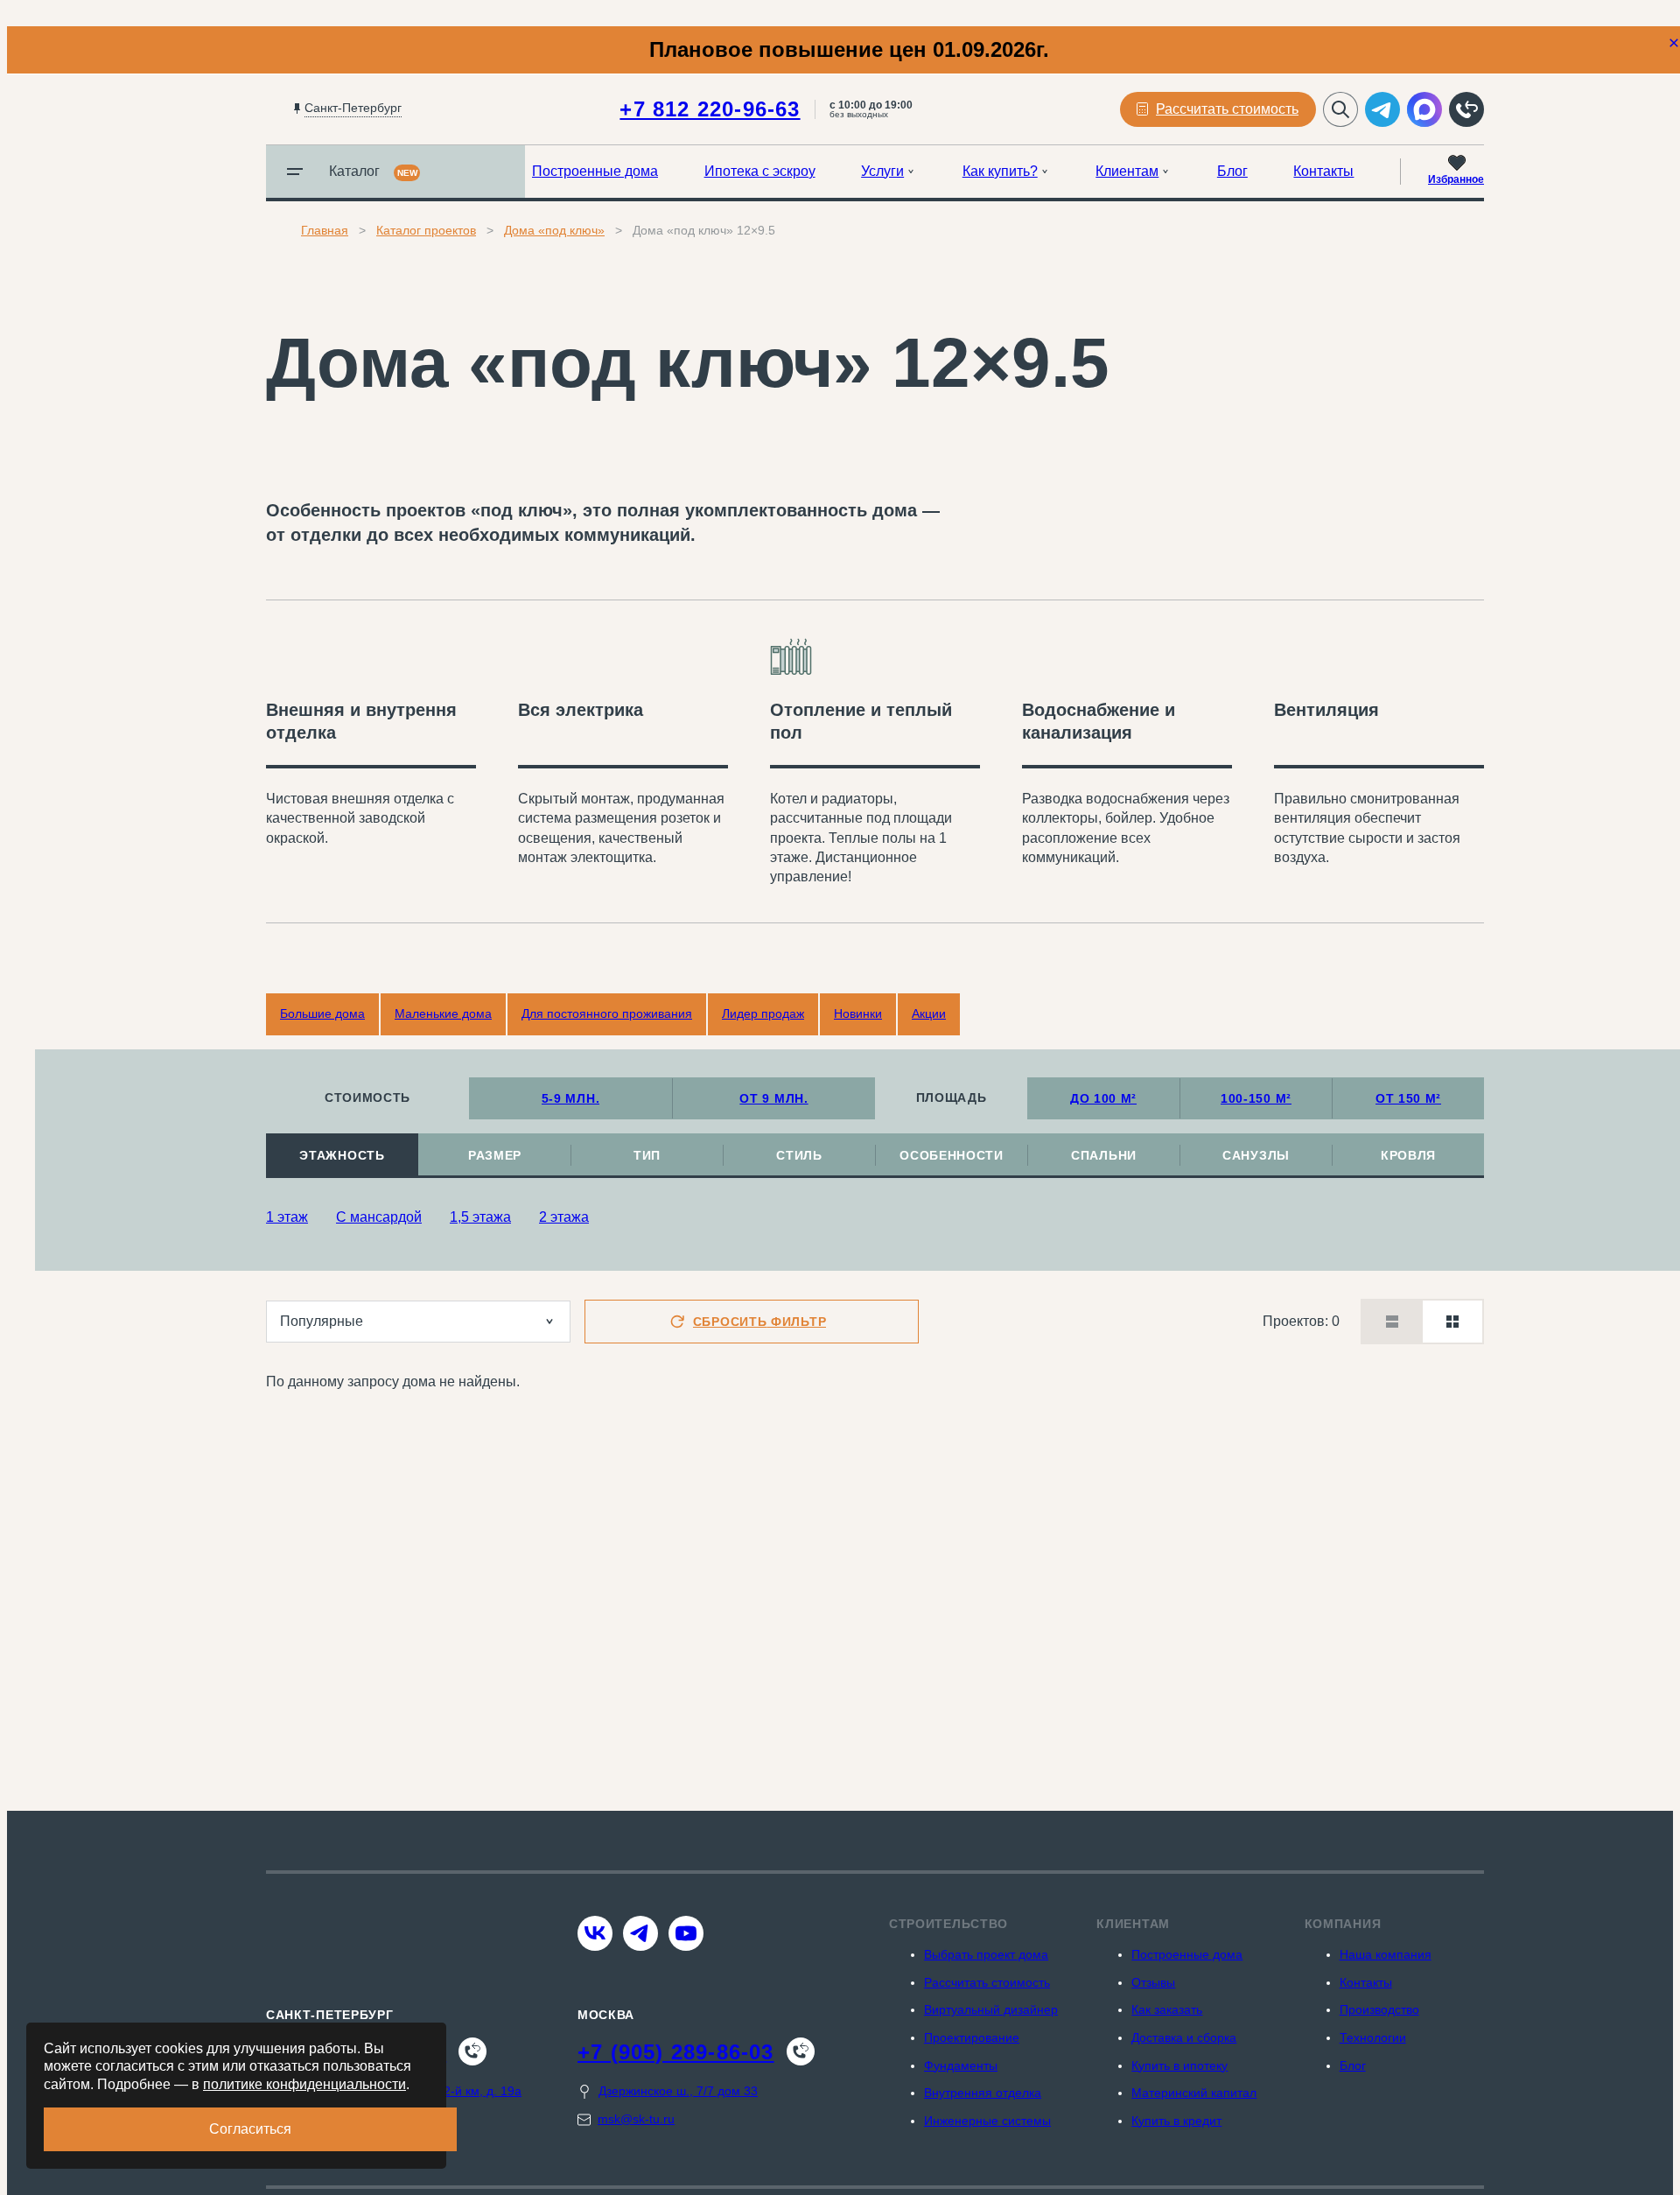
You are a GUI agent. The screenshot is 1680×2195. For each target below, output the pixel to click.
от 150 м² (1408, 1098)
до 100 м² (1103, 1098)
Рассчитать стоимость (987, 1982)
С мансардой (379, 1217)
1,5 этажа (480, 1217)
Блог (1232, 171)
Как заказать (1167, 2009)
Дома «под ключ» (554, 230)
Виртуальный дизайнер (991, 2009)
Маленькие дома (443, 1013)
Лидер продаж (763, 1013)
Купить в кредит (1176, 2121)
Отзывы (1153, 1982)
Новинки (858, 1013)
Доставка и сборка (1184, 2037)
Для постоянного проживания (607, 1013)
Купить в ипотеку (1179, 2065)
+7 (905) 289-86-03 (676, 2052)
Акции (929, 1013)
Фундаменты (961, 2065)
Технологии (1373, 2037)
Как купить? (1000, 171)
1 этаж (287, 1217)
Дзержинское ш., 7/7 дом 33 (678, 2091)
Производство (1379, 2009)
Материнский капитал (1194, 2093)
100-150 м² (1256, 1098)
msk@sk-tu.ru (636, 2119)
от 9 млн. (773, 1098)
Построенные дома (595, 171)
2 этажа (564, 1217)
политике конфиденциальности (304, 2084)
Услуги (882, 171)
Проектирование (972, 2037)
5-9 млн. (571, 1098)
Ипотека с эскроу (760, 171)
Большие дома (322, 1013)
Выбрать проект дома (986, 1954)
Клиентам (1127, 171)
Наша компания (1386, 1954)
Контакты (1323, 171)
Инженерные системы (987, 2121)
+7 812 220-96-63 (710, 109)
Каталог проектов (426, 230)
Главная (325, 230)
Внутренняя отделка (983, 2093)
